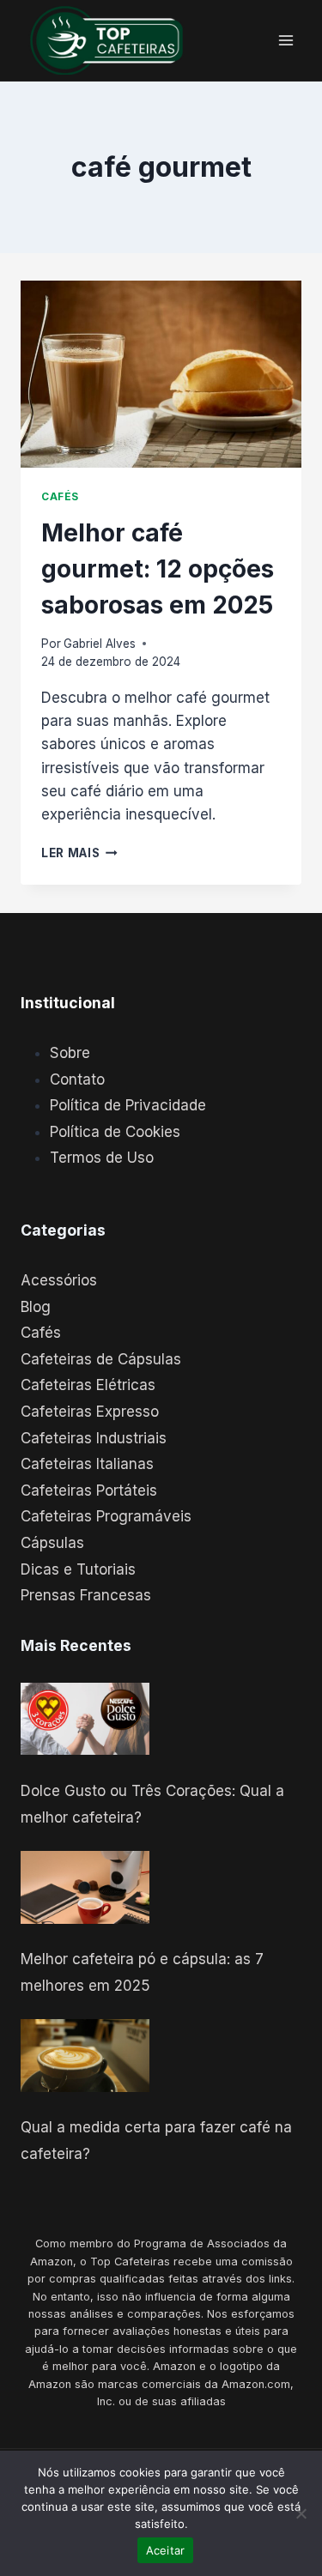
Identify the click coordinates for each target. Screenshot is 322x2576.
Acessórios (59, 1280)
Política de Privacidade (128, 1105)
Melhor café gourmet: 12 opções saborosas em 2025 (158, 569)
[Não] (301, 2513)
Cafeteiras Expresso (90, 1412)
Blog (36, 1307)
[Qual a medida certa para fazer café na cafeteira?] (85, 2055)
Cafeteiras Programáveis (106, 1516)
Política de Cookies (115, 1132)
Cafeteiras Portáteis (89, 1491)
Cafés (60, 496)
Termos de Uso (102, 1158)
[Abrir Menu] (286, 40)
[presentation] (161, 374)
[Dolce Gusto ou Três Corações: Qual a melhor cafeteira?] (85, 1719)
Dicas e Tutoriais (78, 1569)
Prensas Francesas (86, 1595)
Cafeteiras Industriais (94, 1438)
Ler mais (79, 853)
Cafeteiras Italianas (87, 1464)
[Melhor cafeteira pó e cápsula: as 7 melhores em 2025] (85, 1887)
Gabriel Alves (100, 644)
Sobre (70, 1053)
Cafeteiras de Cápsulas (101, 1359)
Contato (77, 1079)
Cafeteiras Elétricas (88, 1385)
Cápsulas (52, 1543)
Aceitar (166, 2550)
